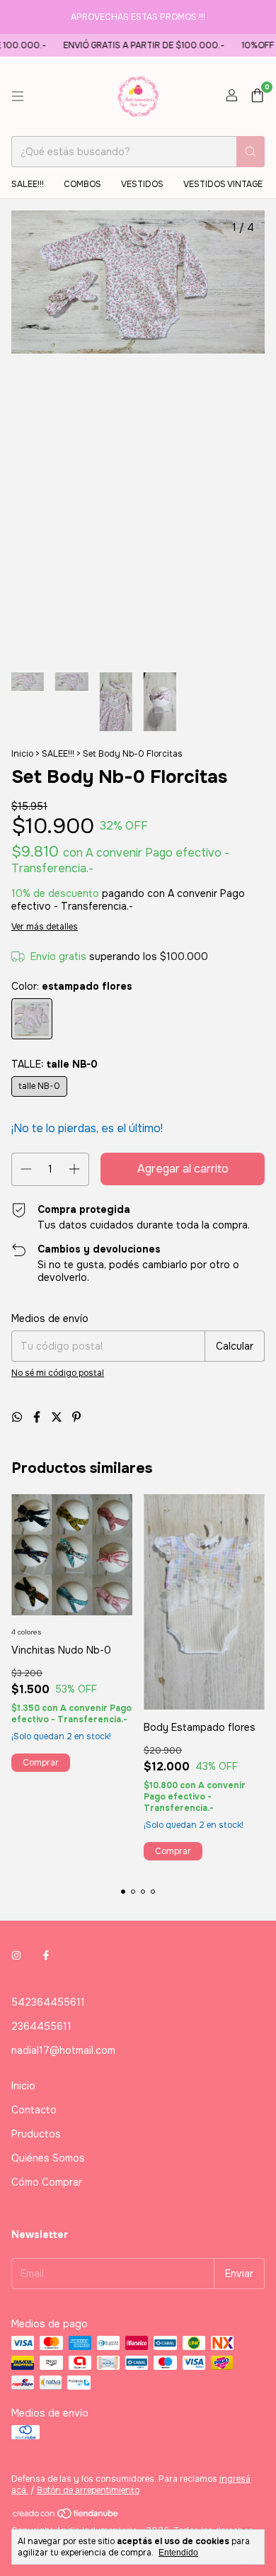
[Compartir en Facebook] (38, 1417)
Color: (72, 986)
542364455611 (48, 2002)
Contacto (34, 2110)
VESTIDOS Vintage (223, 184)
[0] (257, 97)
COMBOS (82, 184)
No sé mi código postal (58, 1373)
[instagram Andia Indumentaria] (16, 1955)
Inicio (22, 754)
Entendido (178, 2553)
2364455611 (41, 2026)
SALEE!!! (28, 184)
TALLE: (54, 1064)
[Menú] (18, 96)
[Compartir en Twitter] (58, 1417)
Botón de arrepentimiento (88, 2490)
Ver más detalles (45, 927)
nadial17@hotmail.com (63, 2050)
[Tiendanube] (66, 2516)
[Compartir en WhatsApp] (18, 1417)
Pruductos (36, 2134)
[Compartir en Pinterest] (76, 1417)
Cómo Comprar (47, 2182)
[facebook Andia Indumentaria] (46, 1955)
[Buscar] (251, 152)
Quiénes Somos (48, 2158)
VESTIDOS (142, 184)
